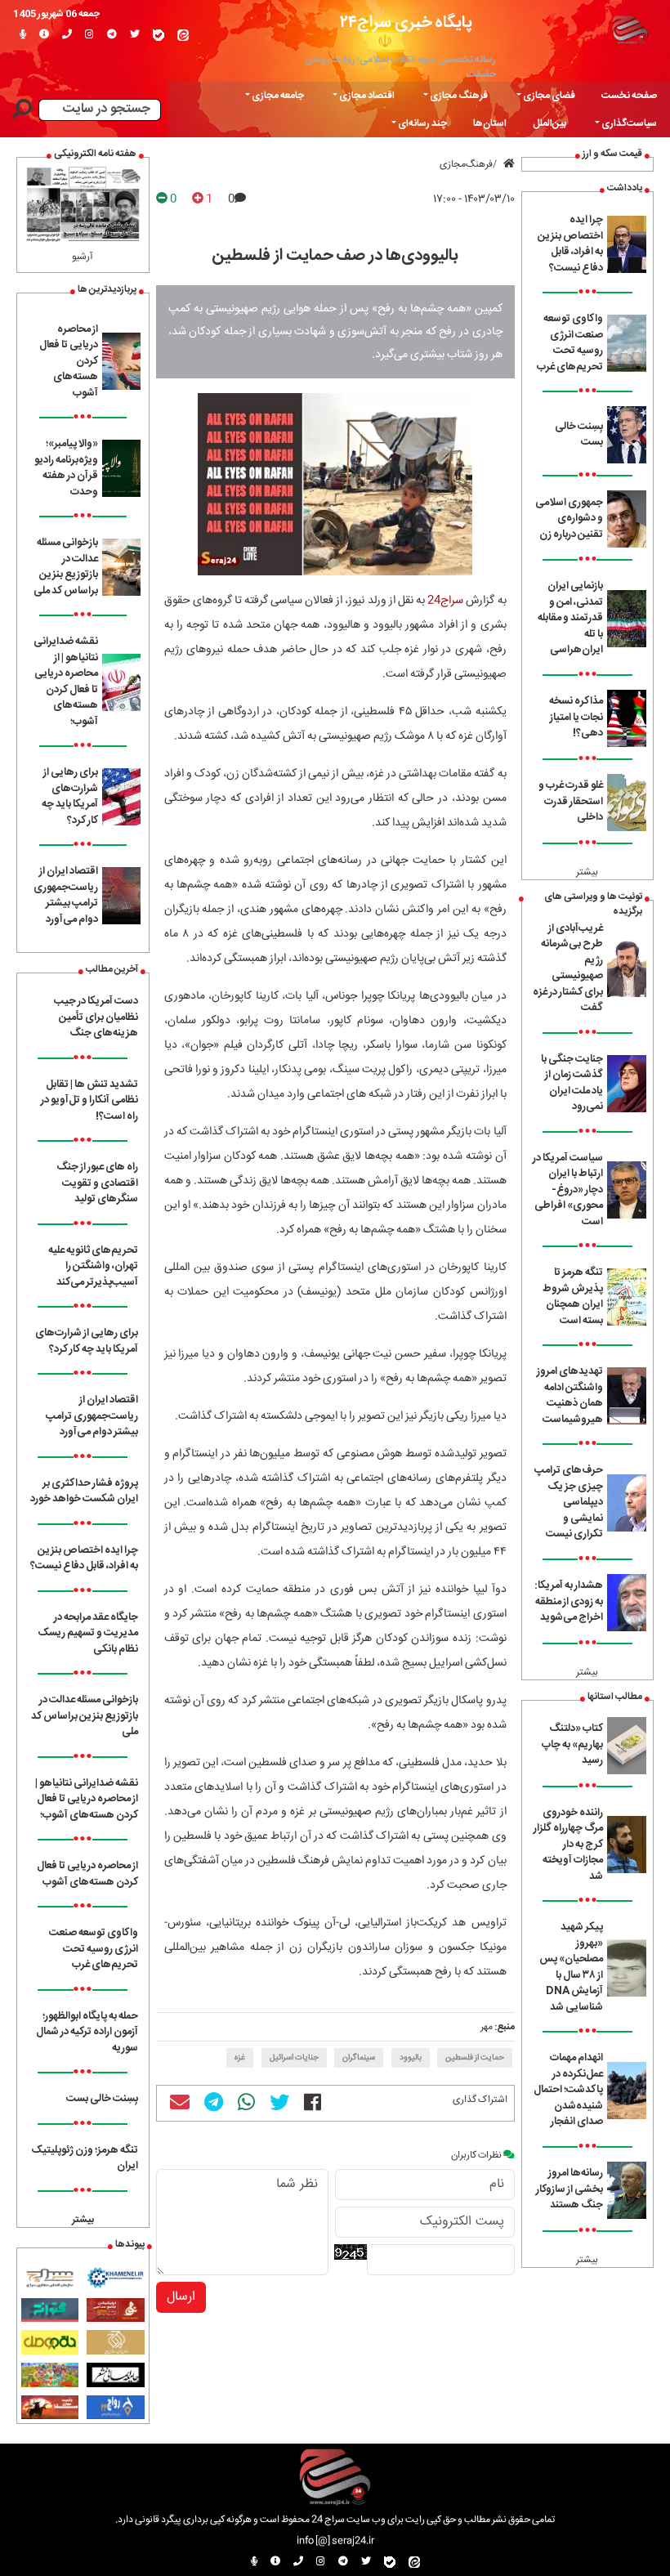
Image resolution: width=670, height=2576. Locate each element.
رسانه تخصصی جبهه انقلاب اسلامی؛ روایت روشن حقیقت (401, 67)
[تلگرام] (112, 35)
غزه (240, 2058)
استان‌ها (490, 123)
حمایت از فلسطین (475, 2058)
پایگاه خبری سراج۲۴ (406, 22)
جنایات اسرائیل (294, 2058)
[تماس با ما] (67, 35)
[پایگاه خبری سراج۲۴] (630, 29)
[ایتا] (183, 35)
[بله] (159, 35)
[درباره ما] (44, 35)
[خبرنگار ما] (23, 35)
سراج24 (445, 601)
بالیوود (411, 2058)
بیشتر (587, 872)
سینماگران (359, 2058)
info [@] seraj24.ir (335, 2541)
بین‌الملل (549, 123)
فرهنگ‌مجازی (466, 164)
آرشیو (83, 257)
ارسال (181, 2297)
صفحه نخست (629, 96)
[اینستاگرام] (89, 35)
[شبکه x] (135, 35)
